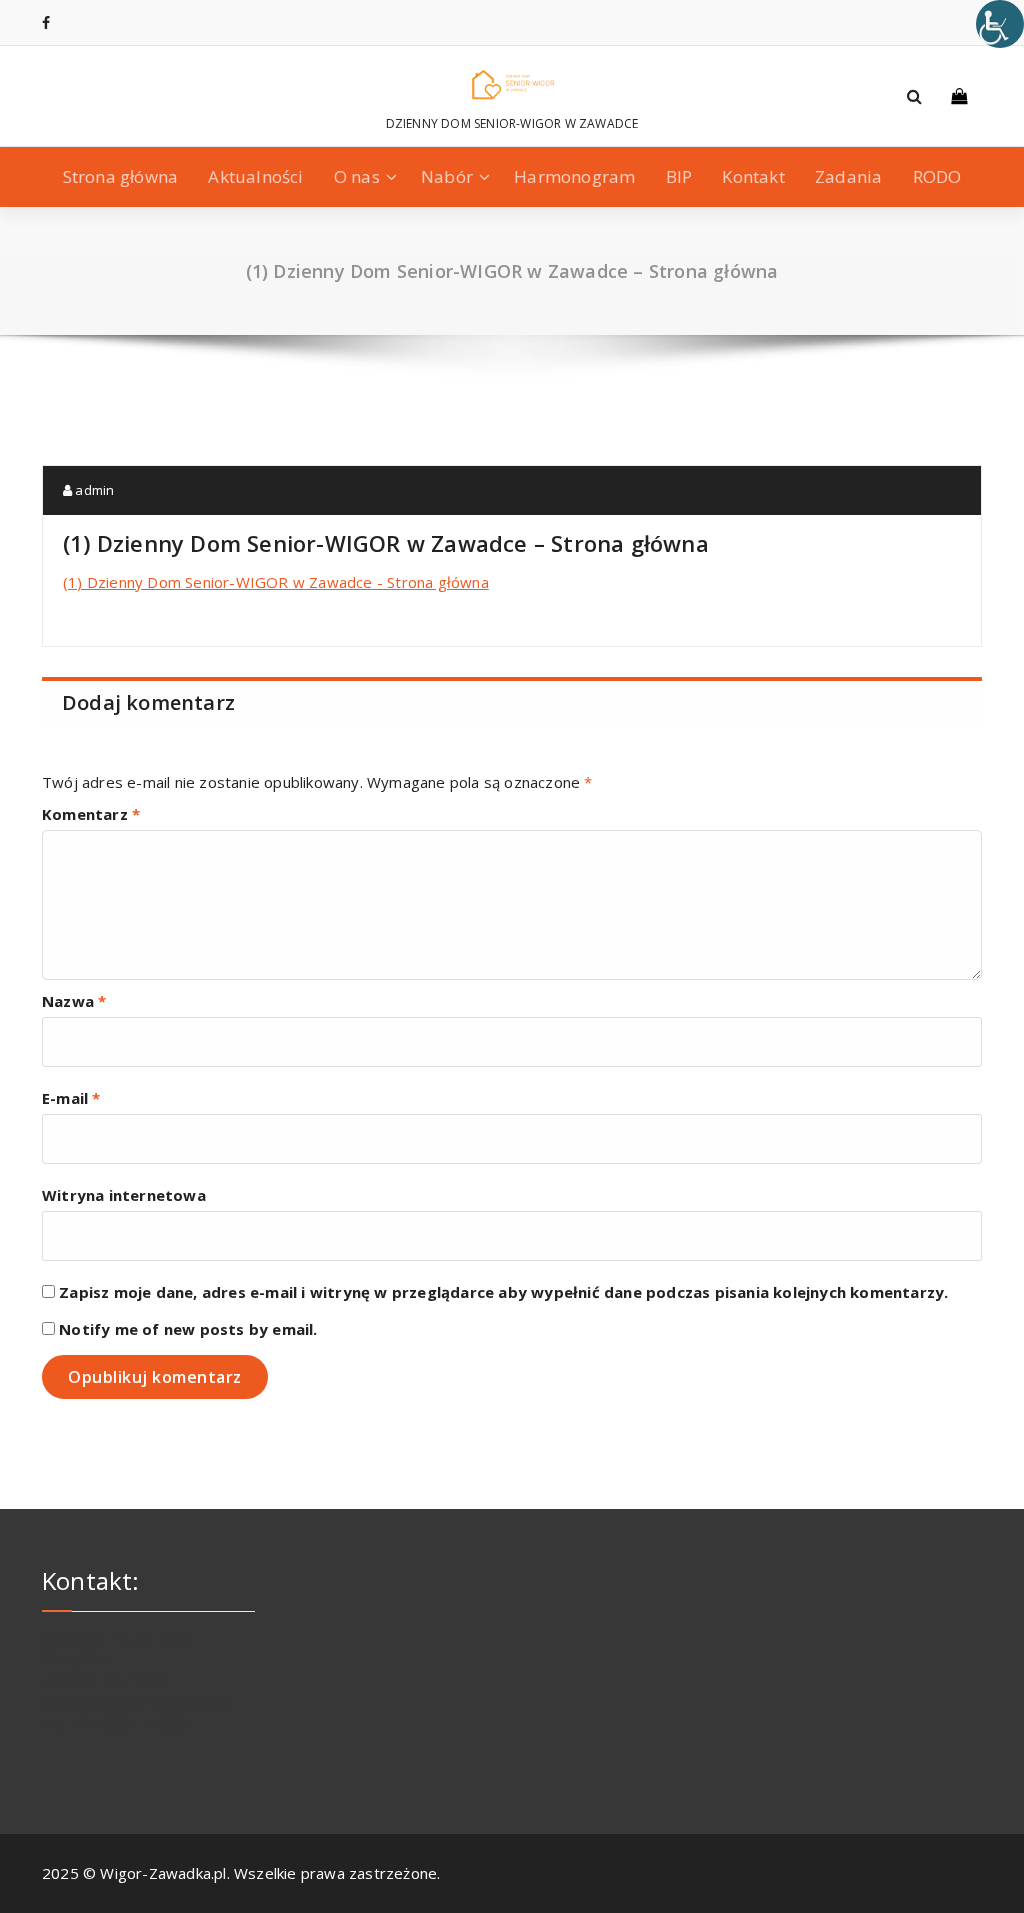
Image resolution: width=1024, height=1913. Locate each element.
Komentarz (91, 814)
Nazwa (74, 1001)
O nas (357, 176)
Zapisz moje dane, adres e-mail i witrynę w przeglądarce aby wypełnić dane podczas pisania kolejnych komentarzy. (503, 1292)
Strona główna (121, 176)
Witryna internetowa (124, 1195)
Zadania (848, 176)
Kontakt (753, 176)
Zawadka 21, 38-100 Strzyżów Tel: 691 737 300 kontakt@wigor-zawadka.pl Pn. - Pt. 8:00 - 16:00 (137, 1680)
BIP (679, 176)
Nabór (447, 176)
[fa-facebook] (46, 22)
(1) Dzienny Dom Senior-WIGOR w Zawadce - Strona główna (276, 582)
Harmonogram (574, 176)
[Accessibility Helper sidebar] (1000, 24)
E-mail (71, 1098)
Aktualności (255, 176)
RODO (937, 176)
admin (93, 490)
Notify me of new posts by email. (188, 1329)
